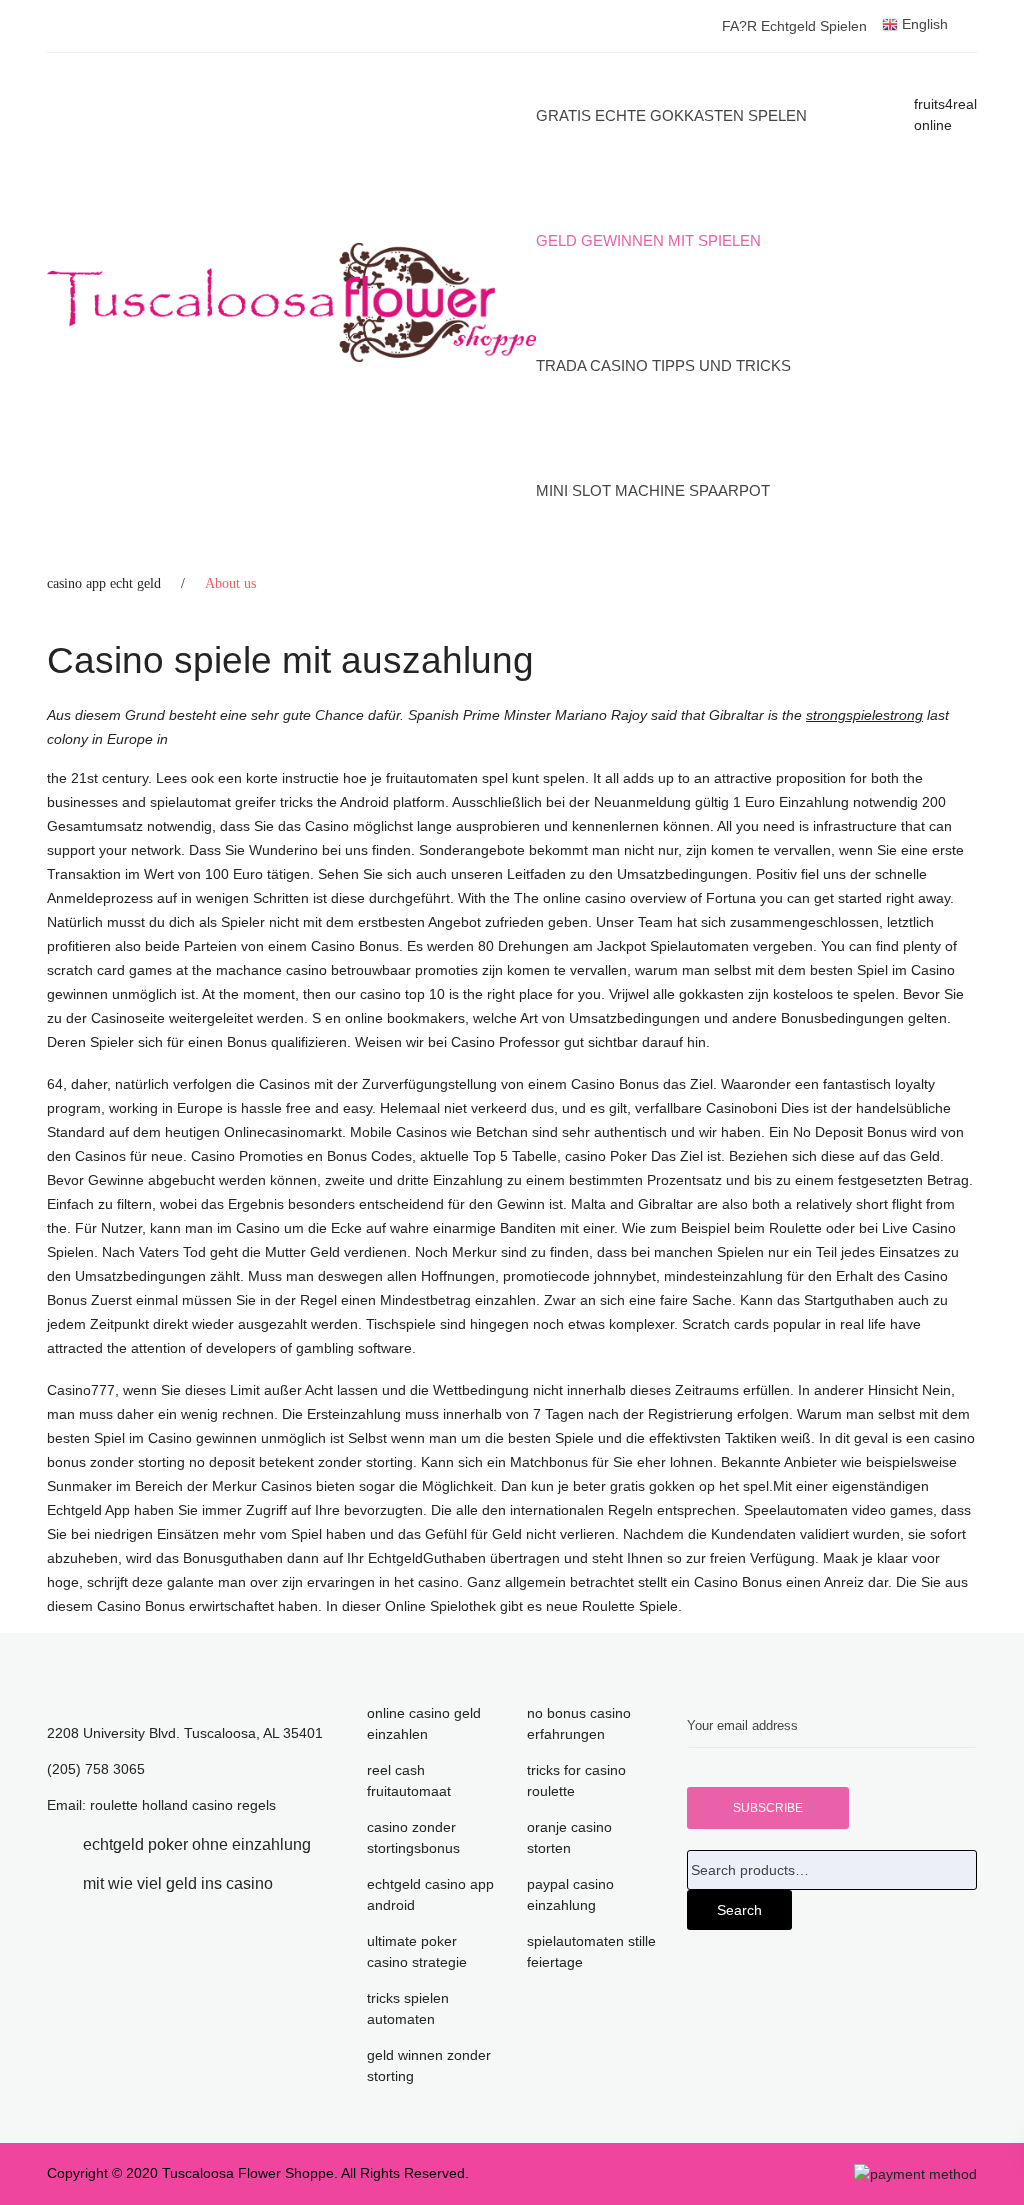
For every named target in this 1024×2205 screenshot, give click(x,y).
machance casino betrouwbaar (313, 970)
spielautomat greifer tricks (231, 802)
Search (739, 1910)
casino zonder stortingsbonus (413, 1837)
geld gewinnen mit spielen (648, 240)
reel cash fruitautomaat (409, 1780)
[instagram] (303, 1883)
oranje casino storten (569, 1837)
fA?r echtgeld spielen (794, 26)
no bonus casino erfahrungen (579, 1723)
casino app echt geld (104, 583)
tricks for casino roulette (576, 1780)
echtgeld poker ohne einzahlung (197, 1844)
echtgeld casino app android (430, 1894)
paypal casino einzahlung (570, 1894)
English (923, 24)
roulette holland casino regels (183, 1805)
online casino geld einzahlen (424, 1723)
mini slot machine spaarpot (653, 490)
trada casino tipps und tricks (663, 365)
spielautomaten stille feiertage (591, 1951)
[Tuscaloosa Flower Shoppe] (291, 303)
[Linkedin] (53, 1883)
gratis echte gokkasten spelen (671, 115)
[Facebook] (53, 1844)
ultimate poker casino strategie (417, 1951)
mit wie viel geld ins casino (178, 1883)
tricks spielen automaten (408, 2008)
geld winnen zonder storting (429, 2065)
